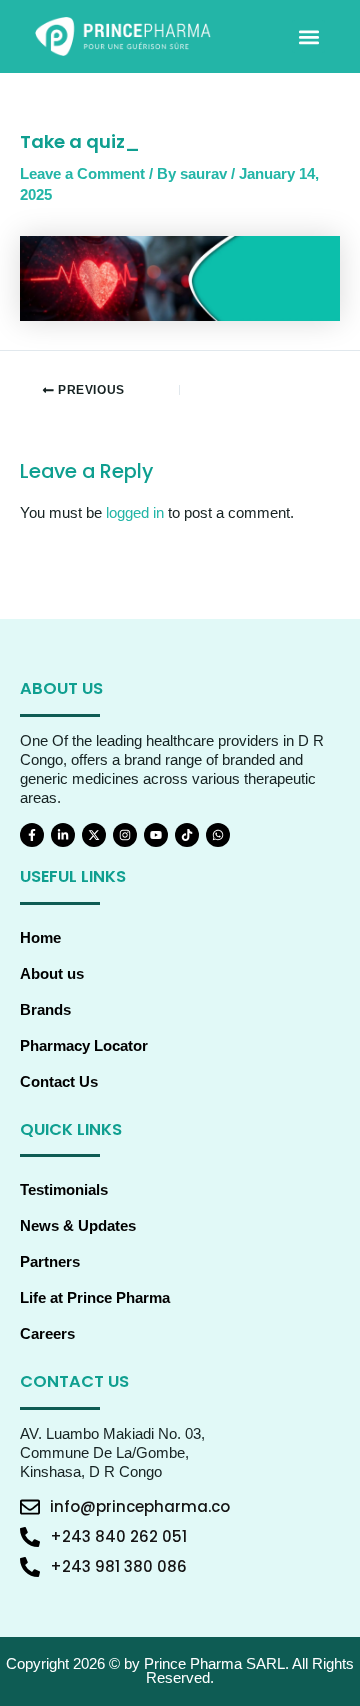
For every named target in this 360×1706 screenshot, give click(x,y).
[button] (308, 36)
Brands (45, 1010)
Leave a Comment (82, 174)
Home (40, 938)
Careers (47, 1334)
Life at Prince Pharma (95, 1298)
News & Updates (78, 1226)
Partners (50, 1262)
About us (52, 974)
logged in (135, 513)
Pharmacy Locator (84, 1046)
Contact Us (59, 1082)
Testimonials (64, 1190)
